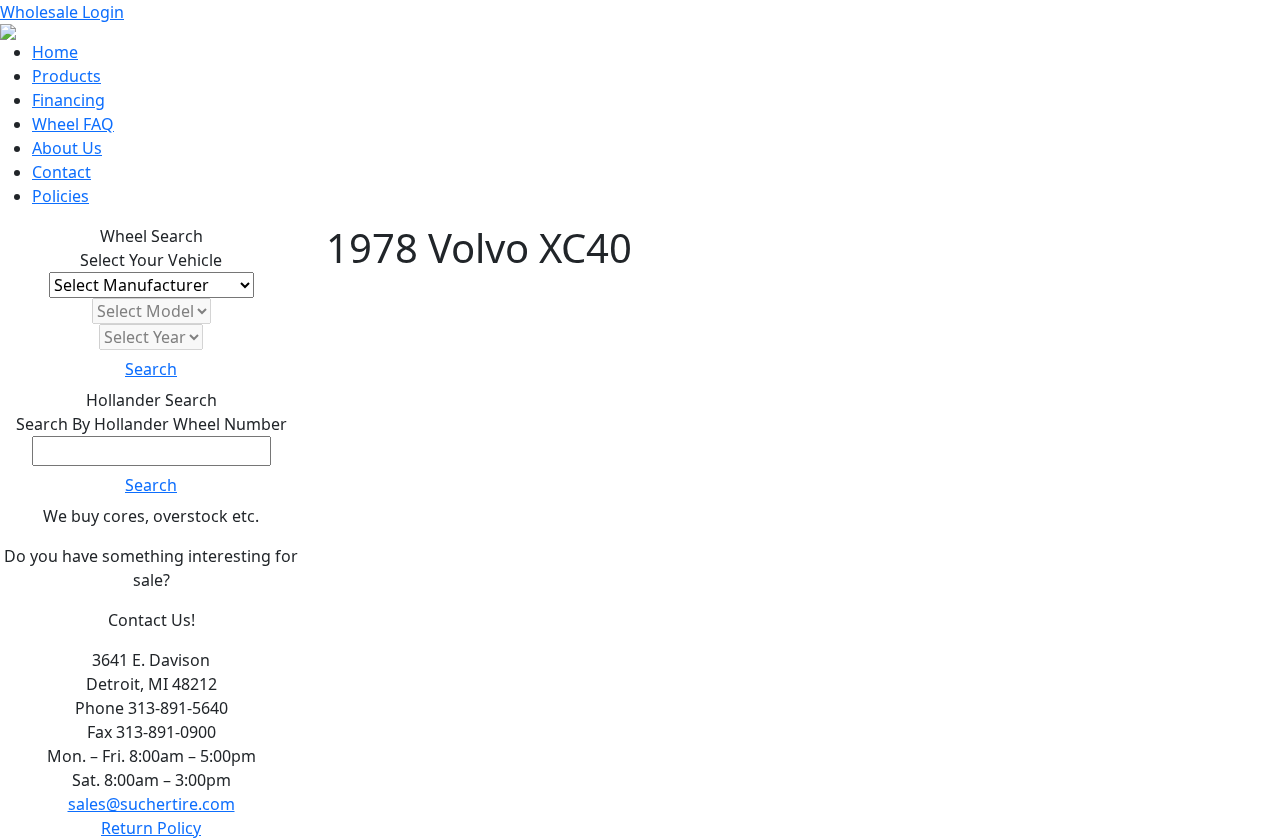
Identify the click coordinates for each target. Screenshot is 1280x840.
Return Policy (151, 828)
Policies (60, 196)
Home (55, 52)
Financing (68, 100)
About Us (67, 148)
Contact (61, 172)
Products (66, 76)
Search (151, 369)
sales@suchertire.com (151, 804)
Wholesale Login (62, 12)
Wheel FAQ (73, 124)
